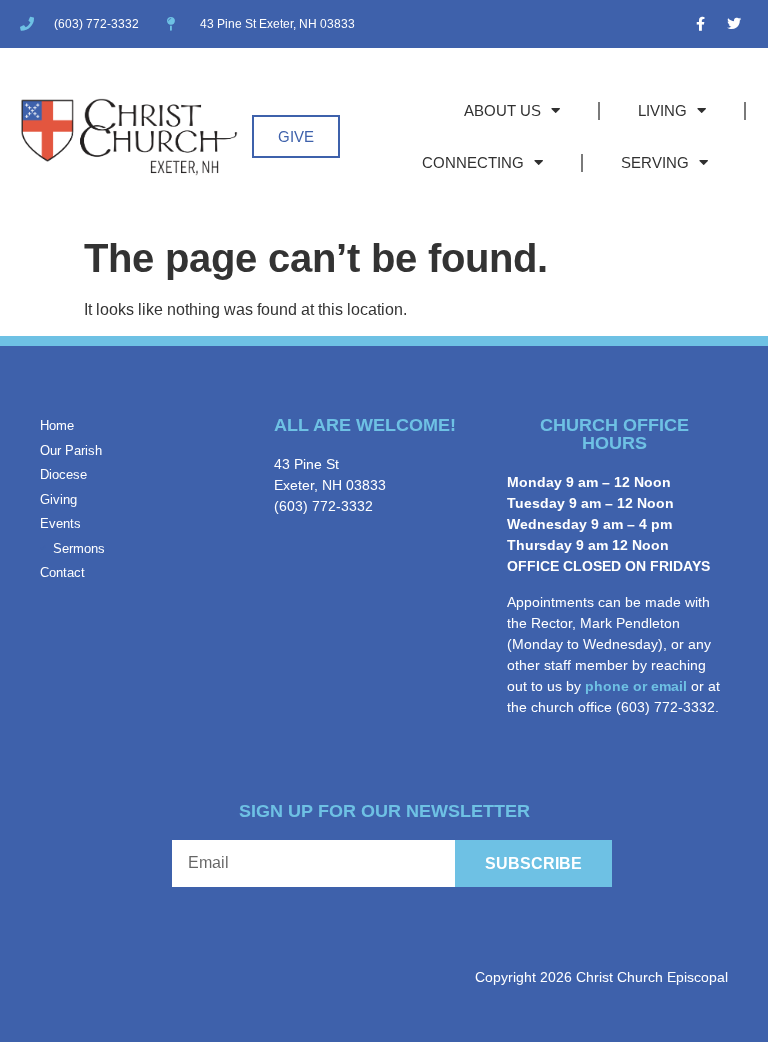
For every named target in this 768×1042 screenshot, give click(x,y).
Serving (655, 162)
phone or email (636, 686)
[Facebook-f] (701, 24)
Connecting (473, 162)
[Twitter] (734, 24)
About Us (502, 110)
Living (662, 110)
